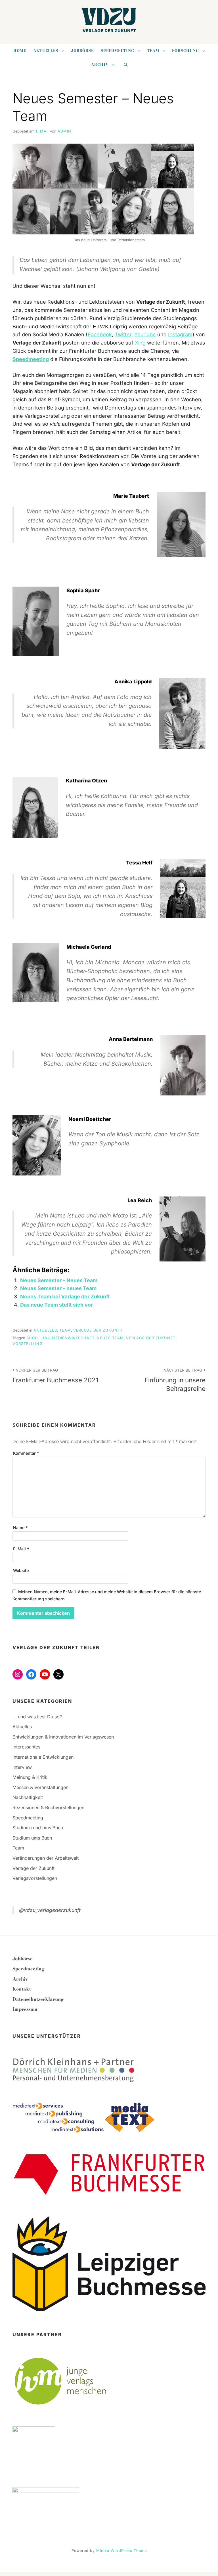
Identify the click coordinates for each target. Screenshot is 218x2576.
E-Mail (21, 1549)
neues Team (110, 1338)
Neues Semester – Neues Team (59, 1280)
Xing (140, 343)
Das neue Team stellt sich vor (56, 1305)
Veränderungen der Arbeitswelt (46, 1858)
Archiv (100, 65)
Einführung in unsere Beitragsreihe (175, 1380)
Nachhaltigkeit (28, 1797)
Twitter (123, 334)
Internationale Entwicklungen (43, 1757)
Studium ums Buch (32, 1838)
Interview (22, 1767)
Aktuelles (46, 51)
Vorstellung (28, 1344)
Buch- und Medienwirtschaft (60, 1338)
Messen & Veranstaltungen (40, 1787)
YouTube (145, 334)
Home (20, 51)
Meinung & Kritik (30, 1777)
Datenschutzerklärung (38, 1999)
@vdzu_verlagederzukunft (50, 1910)
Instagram (180, 334)
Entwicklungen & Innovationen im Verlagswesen (63, 1737)
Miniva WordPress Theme (121, 2551)
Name (20, 1528)
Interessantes (26, 1747)
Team (153, 51)
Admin (64, 131)
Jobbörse (82, 51)
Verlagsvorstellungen (35, 1878)
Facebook (100, 334)
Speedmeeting (118, 51)
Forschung (185, 51)
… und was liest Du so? (37, 1717)
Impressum (25, 2009)
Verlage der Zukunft (98, 1330)
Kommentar (26, 1453)
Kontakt (22, 1989)
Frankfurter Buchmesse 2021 (55, 1376)
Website (21, 1570)
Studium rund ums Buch (38, 1828)
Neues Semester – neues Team (58, 1288)
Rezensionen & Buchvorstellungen (48, 1807)
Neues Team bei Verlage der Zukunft (65, 1297)
